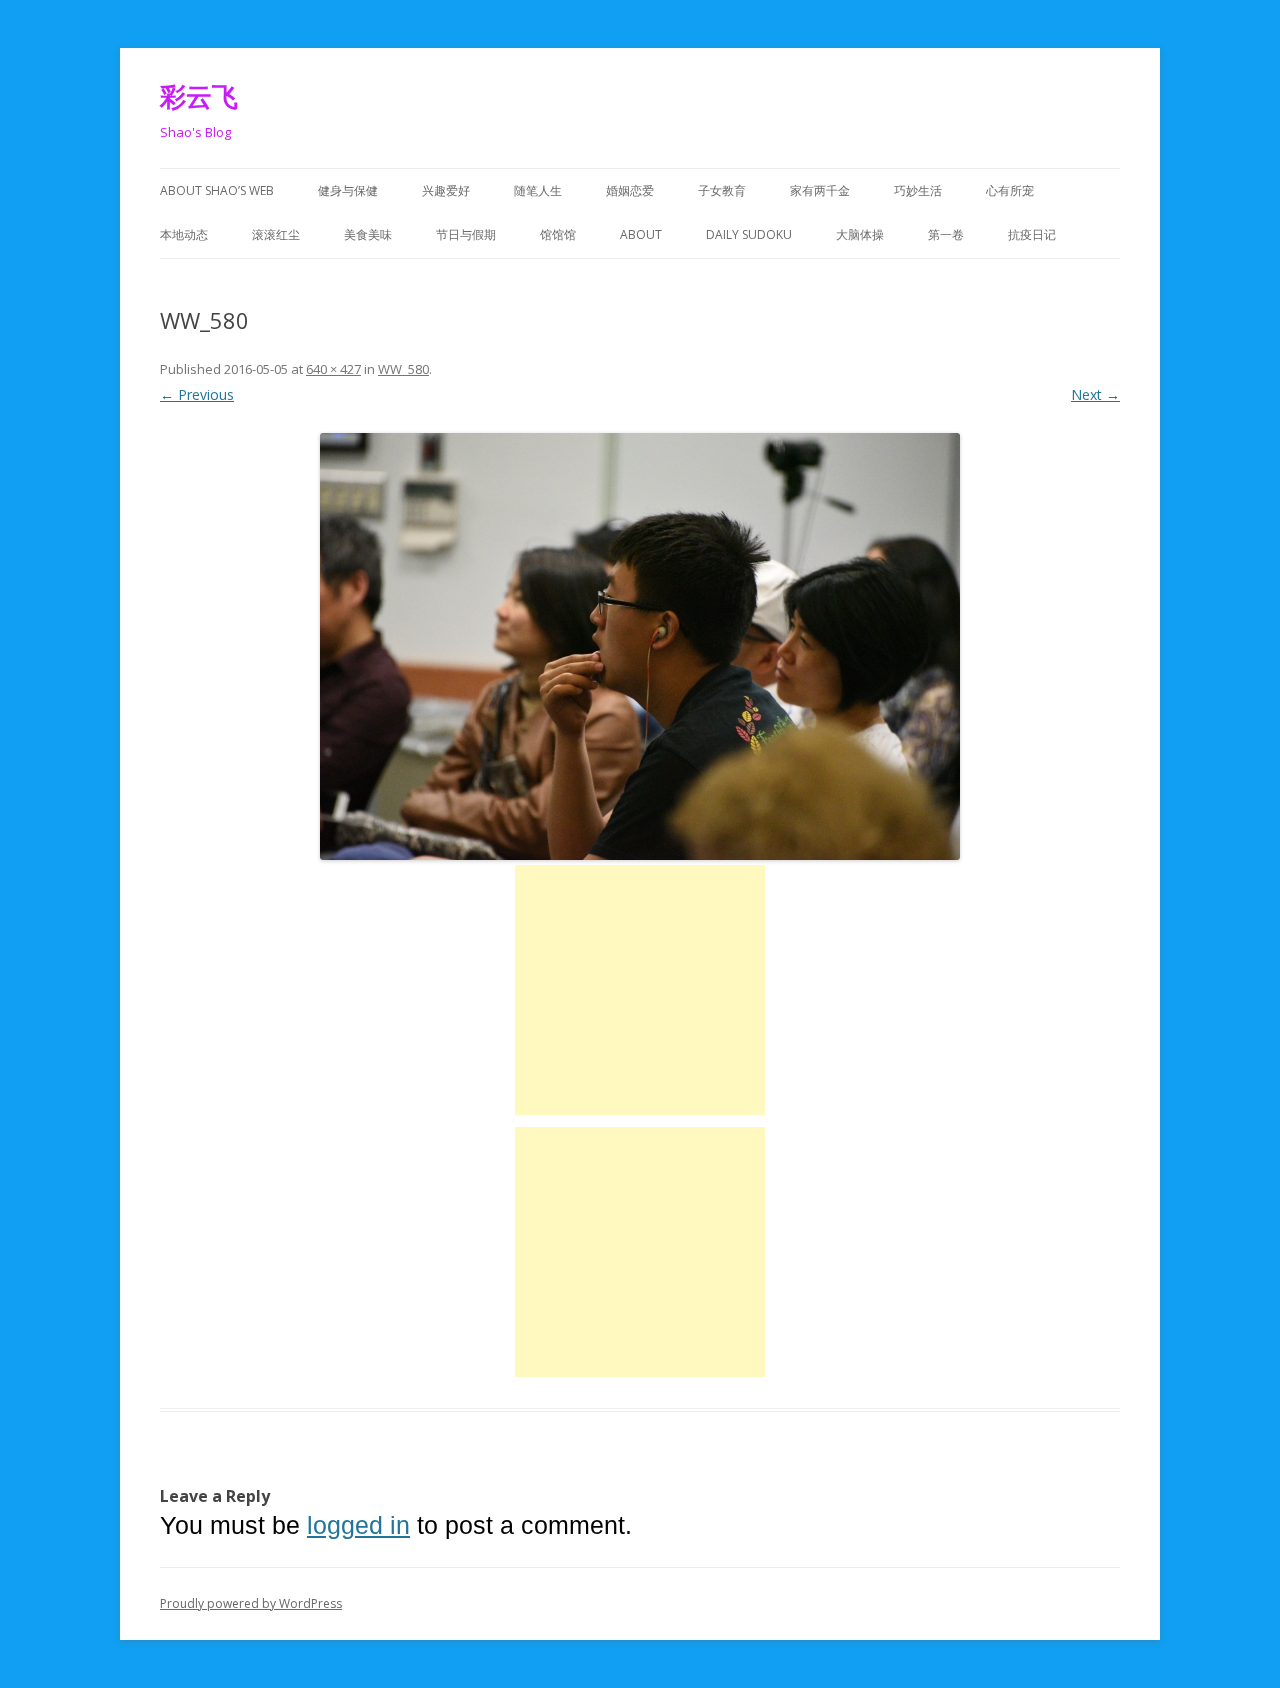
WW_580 (403, 369)
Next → (1095, 394)
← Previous (197, 394)
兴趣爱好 (446, 190)
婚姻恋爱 (630, 190)
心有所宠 (1010, 190)
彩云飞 (199, 96)
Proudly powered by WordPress (251, 1603)
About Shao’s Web (217, 190)
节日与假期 (466, 234)
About (641, 234)
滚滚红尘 (276, 234)
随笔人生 (538, 190)
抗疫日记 (1032, 234)
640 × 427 (333, 369)
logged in (358, 1525)
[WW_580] (640, 646)
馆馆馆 (558, 234)
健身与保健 (348, 190)
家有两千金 (820, 190)
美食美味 (368, 234)
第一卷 (946, 234)
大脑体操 (860, 234)
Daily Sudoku (749, 234)
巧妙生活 (918, 190)
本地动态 (184, 234)
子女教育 (722, 190)
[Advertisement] (640, 990)
